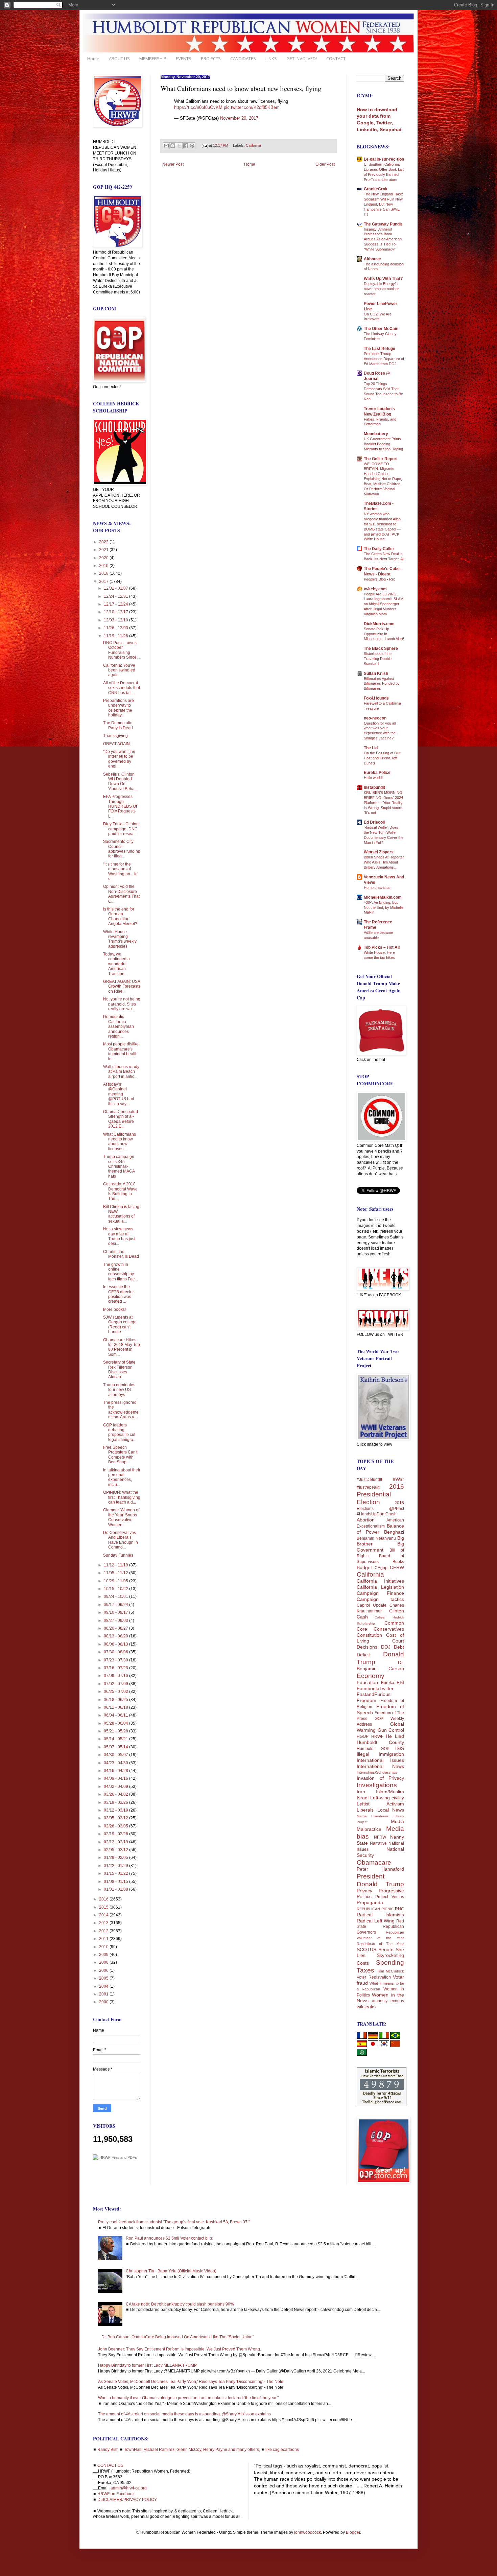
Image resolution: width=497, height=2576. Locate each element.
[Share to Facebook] (186, 146)
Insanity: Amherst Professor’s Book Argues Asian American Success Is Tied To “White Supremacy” (383, 239)
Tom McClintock (391, 1971)
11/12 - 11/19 (116, 1565)
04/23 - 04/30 (116, 1763)
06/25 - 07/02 (116, 1692)
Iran (361, 1792)
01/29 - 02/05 (116, 1858)
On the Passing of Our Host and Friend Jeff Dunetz (382, 758)
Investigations (377, 1785)
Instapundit (374, 787)
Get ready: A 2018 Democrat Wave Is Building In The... (120, 1191)
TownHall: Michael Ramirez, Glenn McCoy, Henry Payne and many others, (192, 2450)
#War (398, 1479)
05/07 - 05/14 (116, 1747)
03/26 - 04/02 (116, 1794)
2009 (104, 1955)
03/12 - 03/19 (116, 1810)
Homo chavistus (377, 888)
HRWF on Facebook (116, 2494)
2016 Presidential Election (380, 1494)
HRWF (377, 1736)
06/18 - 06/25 (116, 1700)
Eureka (388, 1683)
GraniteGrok (376, 189)
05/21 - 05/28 (116, 1731)
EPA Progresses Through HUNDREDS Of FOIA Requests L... (120, 806)
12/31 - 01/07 (116, 588)
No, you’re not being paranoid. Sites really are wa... (122, 1004)
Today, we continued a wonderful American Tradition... (116, 964)
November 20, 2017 (239, 118)
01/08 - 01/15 (116, 1882)
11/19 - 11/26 (116, 636)
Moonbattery (376, 434)
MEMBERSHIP (153, 58)
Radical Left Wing (376, 1921)
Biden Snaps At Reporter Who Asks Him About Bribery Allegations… (384, 862)
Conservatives (389, 1629)
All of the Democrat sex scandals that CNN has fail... (122, 688)
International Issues (380, 1760)
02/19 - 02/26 (116, 1834)
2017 (104, 582)
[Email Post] (205, 145)
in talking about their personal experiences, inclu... (122, 1477)
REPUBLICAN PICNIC (375, 1909)
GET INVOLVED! (302, 58)
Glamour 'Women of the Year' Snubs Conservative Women (121, 1517)
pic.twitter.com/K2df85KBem (252, 107)
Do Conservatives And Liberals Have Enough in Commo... (121, 1540)
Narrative (378, 1843)
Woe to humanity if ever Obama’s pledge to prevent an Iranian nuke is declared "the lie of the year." (188, 2398)
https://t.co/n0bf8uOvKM (198, 107)
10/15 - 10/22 (116, 1589)
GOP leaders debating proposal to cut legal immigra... (120, 1432)
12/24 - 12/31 (116, 596)
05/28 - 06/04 (116, 1723)
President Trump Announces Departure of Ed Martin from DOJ (384, 359)
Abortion (366, 1520)
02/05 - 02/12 (116, 1850)
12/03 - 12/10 (116, 620)
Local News (391, 1810)
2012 (104, 1931)
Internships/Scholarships (377, 1772)
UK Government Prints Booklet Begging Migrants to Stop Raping (383, 444)
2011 (104, 1939)
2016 (104, 1899)
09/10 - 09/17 (116, 1612)
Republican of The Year (380, 1944)
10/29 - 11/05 (116, 1581)
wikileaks (366, 2007)
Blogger (353, 2532)
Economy (371, 1676)
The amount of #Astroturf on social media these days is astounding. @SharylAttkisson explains (184, 2414)
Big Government (380, 1547)
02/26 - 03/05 (116, 1826)
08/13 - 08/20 (116, 1636)
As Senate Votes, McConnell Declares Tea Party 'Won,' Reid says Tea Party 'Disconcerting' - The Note (191, 2382)
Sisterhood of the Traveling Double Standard (378, 659)
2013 (104, 1923)
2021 (104, 550)
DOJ (386, 1647)
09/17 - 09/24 (116, 1605)
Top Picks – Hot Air (382, 947)
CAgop (381, 1568)
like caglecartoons (282, 2450)
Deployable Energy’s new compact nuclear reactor (381, 289)
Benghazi (394, 1532)
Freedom (366, 1700)
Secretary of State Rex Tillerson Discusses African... (119, 1369)
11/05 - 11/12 (116, 1573)
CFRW (397, 1567)
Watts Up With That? (383, 279)
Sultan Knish (376, 673)
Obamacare (374, 1862)
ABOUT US (119, 58)
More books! (114, 1309)
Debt (399, 1647)
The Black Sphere (381, 648)
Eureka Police (377, 773)
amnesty (380, 2001)
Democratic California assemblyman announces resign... (119, 1026)
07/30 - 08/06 (116, 1652)
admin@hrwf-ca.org (129, 2488)
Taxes (365, 1970)
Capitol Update (372, 1605)
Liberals (365, 1810)
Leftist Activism (380, 1804)
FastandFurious (374, 1694)
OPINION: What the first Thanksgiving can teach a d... (122, 1497)
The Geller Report (381, 459)
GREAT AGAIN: (117, 744)
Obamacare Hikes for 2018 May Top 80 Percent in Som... (122, 1347)
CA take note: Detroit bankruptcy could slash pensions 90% (180, 2304)
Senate (386, 1949)
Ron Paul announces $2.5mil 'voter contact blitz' (170, 2238)
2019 (104, 566)
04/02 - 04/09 (116, 1787)
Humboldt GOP (373, 1749)
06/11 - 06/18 (116, 1707)
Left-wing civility (387, 1798)
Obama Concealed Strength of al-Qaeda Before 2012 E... (121, 1119)
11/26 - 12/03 (116, 628)
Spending (390, 1963)
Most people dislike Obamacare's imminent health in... (121, 1051)
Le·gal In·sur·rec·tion (384, 159)
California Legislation (380, 1587)
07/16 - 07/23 (116, 1668)
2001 (104, 1994)
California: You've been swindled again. (119, 670)
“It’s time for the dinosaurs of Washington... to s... (120, 871)
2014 (104, 1915)
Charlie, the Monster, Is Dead (121, 1254)
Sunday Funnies (118, 1555)
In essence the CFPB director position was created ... (119, 1294)
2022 (104, 542)
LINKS (271, 58)
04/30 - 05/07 (116, 1755)
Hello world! (373, 778)
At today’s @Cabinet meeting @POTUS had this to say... (119, 1094)
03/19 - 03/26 (116, 1802)
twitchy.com (375, 589)
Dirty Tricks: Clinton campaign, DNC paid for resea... (121, 829)
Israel (363, 1798)
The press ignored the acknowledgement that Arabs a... (121, 1410)
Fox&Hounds (376, 698)
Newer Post (173, 164)
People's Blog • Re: (379, 579)
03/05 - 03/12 (116, 1818)
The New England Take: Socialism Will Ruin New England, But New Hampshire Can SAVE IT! (383, 204)
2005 (104, 1978)
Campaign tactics (380, 1599)
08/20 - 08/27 (116, 1628)
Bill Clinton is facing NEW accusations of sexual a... (121, 1214)
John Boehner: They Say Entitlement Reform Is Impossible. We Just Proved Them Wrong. (180, 2349)
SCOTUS (366, 1949)
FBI (400, 1682)
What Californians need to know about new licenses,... (120, 1142)
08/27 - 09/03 (116, 1621)
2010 (104, 1947)
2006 (104, 1970)
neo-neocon (375, 718)
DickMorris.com (379, 624)
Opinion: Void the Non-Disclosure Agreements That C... (121, 894)
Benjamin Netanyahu (376, 1538)
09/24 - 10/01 (116, 1597)
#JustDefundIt (369, 1480)
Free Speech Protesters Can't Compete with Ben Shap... (120, 1455)
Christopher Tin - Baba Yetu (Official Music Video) (171, 2271)
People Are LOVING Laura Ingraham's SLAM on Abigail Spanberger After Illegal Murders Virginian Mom (384, 604)
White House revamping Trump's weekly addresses (120, 939)
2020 (104, 558)
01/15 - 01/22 (116, 1873)
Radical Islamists (380, 1915)
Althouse (372, 259)
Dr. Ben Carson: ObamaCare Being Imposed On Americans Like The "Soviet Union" (178, 2337)
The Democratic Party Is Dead (118, 725)
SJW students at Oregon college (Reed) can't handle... (120, 1325)
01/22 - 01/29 (116, 1866)
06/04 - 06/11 (116, 1715)
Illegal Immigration (380, 1754)
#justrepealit (368, 1487)
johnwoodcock (307, 2532)
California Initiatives (380, 1581)
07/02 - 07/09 (116, 1684)
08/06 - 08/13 (116, 1644)
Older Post (325, 164)
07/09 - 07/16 (116, 1676)
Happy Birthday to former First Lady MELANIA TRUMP (147, 2365)
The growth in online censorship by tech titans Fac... (120, 1272)
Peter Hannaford (380, 1869)
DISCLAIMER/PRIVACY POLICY (127, 2500)
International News (380, 1766)
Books (398, 1562)
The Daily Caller (379, 549)
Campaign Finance (380, 1593)
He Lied (395, 1736)
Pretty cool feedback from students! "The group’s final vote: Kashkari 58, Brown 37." (174, 2222)
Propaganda (370, 1903)
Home (93, 58)
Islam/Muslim (390, 1792)
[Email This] (166, 146)
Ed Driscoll (374, 822)
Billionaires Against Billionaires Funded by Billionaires (382, 684)
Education (367, 1682)
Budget (364, 1567)
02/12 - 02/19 (116, 1842)
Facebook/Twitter (375, 1688)
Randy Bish (108, 2450)
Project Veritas (390, 1897)
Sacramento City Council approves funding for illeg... (122, 849)
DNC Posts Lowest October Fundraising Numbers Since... (121, 650)
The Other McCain (381, 329)
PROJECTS (211, 58)
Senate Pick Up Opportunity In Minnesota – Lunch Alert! (384, 634)
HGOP (363, 1736)
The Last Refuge (380, 349)
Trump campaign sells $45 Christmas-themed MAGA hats (119, 1166)
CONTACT (336, 58)
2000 (104, 2002)
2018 (104, 573)
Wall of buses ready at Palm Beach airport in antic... (121, 1072)
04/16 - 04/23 (116, 1771)
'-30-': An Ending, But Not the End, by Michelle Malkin (384, 907)
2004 (104, 1986)
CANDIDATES (243, 58)
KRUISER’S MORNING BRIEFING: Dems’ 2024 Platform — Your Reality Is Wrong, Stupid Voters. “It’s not (384, 802)
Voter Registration (374, 1977)
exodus (397, 2001)
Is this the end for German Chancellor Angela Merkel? (120, 916)
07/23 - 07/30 (116, 1660)
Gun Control (391, 1730)
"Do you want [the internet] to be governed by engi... (119, 759)
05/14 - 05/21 (116, 1739)
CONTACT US (110, 2465)
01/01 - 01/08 (116, 1889)
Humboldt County (380, 1742)
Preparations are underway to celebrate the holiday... (119, 708)
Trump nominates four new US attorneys (119, 1390)
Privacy (364, 1891)
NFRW (380, 1837)
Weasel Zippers (379, 852)
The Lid (371, 748)
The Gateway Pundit (383, 224)
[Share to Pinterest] (192, 146)
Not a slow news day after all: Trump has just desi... (119, 1236)
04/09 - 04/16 (116, 1778)
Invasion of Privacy (380, 1778)
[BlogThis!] (173, 146)
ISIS (400, 1748)
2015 (104, 1907)
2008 (104, 1962)
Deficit (363, 1655)
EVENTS (184, 58)
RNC (399, 1909)
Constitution (369, 1635)
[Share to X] (179, 146)
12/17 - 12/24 (116, 604)
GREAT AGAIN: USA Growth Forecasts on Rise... (122, 986)
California (253, 145)
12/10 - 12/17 (116, 612)
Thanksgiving (115, 736)
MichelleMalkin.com (383, 897)
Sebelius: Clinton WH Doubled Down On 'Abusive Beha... (120, 782)
